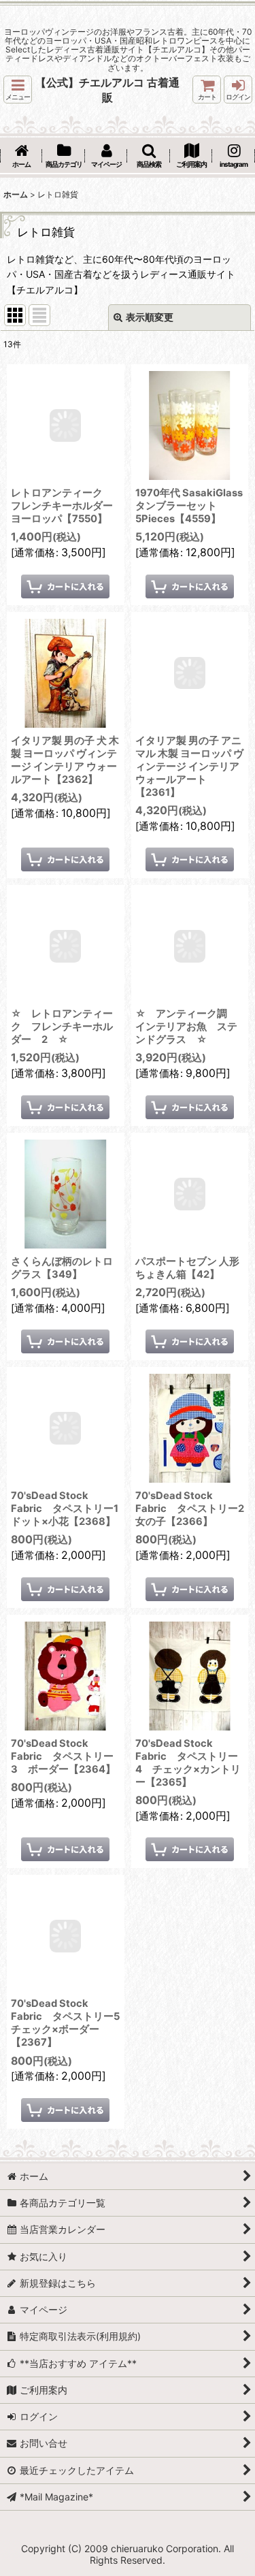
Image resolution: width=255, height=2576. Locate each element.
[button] (18, 90)
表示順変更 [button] (150, 317)
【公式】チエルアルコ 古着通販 (107, 90)
